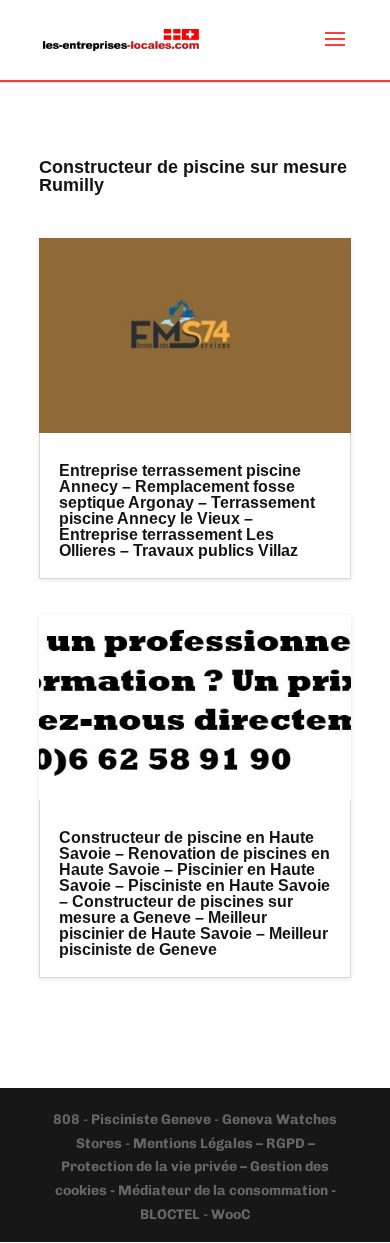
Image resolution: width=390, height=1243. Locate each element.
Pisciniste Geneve (152, 1119)
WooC (230, 1214)
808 (68, 1119)
